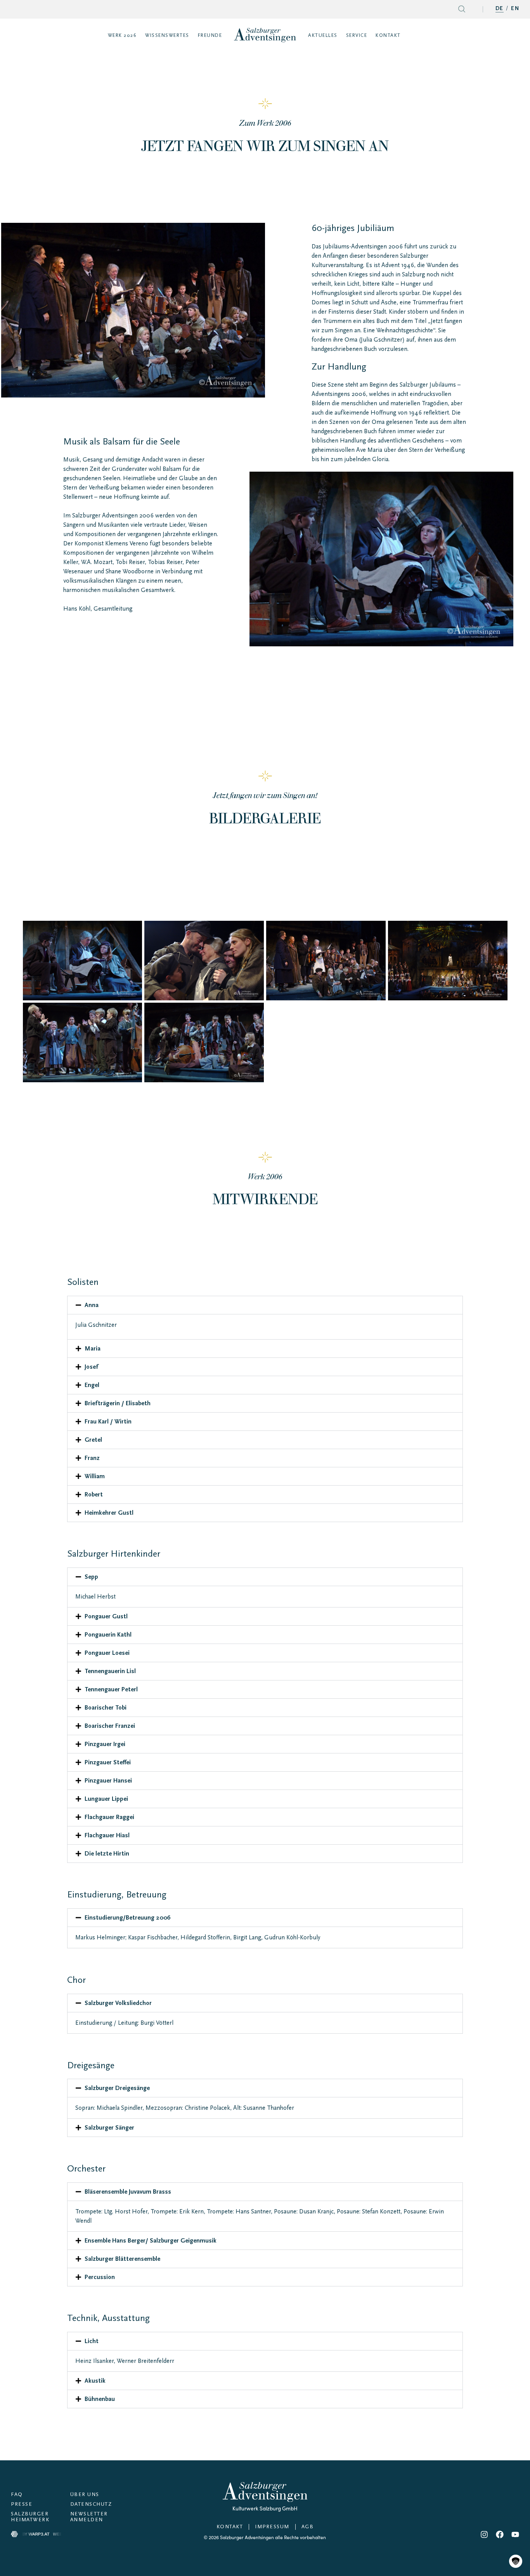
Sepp (91, 1577)
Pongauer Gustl (106, 1616)
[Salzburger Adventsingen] (265, 35)
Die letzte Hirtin (107, 1854)
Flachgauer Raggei (109, 1817)
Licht (92, 2341)
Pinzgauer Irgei (105, 1744)
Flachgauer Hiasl (107, 1835)
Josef (91, 1367)
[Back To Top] (515, 2545)
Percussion (100, 2277)
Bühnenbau (100, 2399)
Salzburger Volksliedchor (118, 2003)
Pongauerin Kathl (108, 1635)
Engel (92, 1385)
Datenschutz (91, 2504)
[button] (265, 1305)
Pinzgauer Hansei (108, 1781)
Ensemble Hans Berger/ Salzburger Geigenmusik (151, 2241)
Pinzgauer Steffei (108, 1762)
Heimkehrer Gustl (109, 1513)
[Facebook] (500, 2534)
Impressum (272, 2527)
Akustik (95, 2381)
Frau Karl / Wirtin (108, 1422)
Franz (92, 1458)
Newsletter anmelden (89, 2517)
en (515, 9)
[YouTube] (515, 2534)
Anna (92, 1305)
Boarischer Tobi (106, 1708)
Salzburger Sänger (109, 2128)
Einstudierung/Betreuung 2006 (127, 1918)
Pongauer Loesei (107, 1653)
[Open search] (462, 10)
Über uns (85, 2495)
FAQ (17, 2495)
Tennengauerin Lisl (110, 1671)
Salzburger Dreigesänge (117, 2088)
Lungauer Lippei (106, 1799)
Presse (22, 2504)
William (95, 1476)
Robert (94, 1495)
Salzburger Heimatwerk (30, 2517)
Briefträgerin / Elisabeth (118, 1403)
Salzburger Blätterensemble (122, 2259)
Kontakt (230, 2527)
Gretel (93, 1440)
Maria (93, 1349)
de (500, 9)
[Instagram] (484, 2534)
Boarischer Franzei (110, 1726)
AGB (308, 2527)
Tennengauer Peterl (111, 1689)
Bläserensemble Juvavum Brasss (128, 2192)
